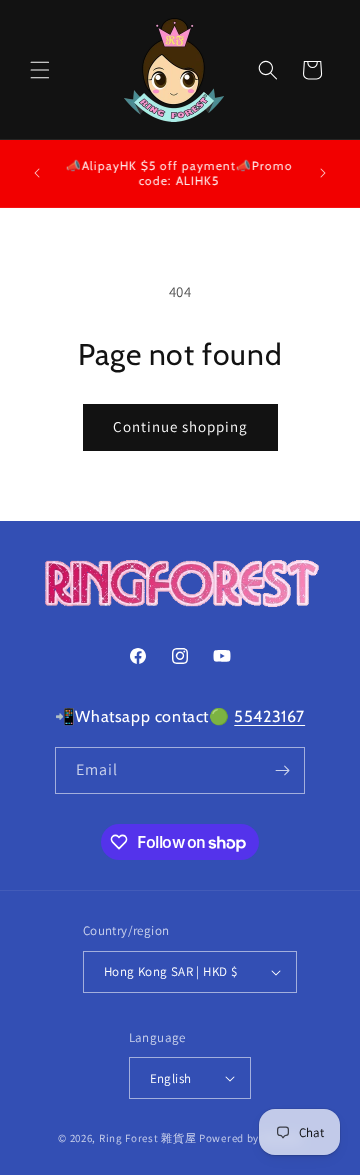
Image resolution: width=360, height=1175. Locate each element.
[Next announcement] (323, 173)
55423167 (269, 716)
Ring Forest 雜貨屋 (148, 1138)
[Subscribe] (282, 770)
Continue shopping (180, 426)
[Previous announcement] (37, 173)
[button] (40, 70)
